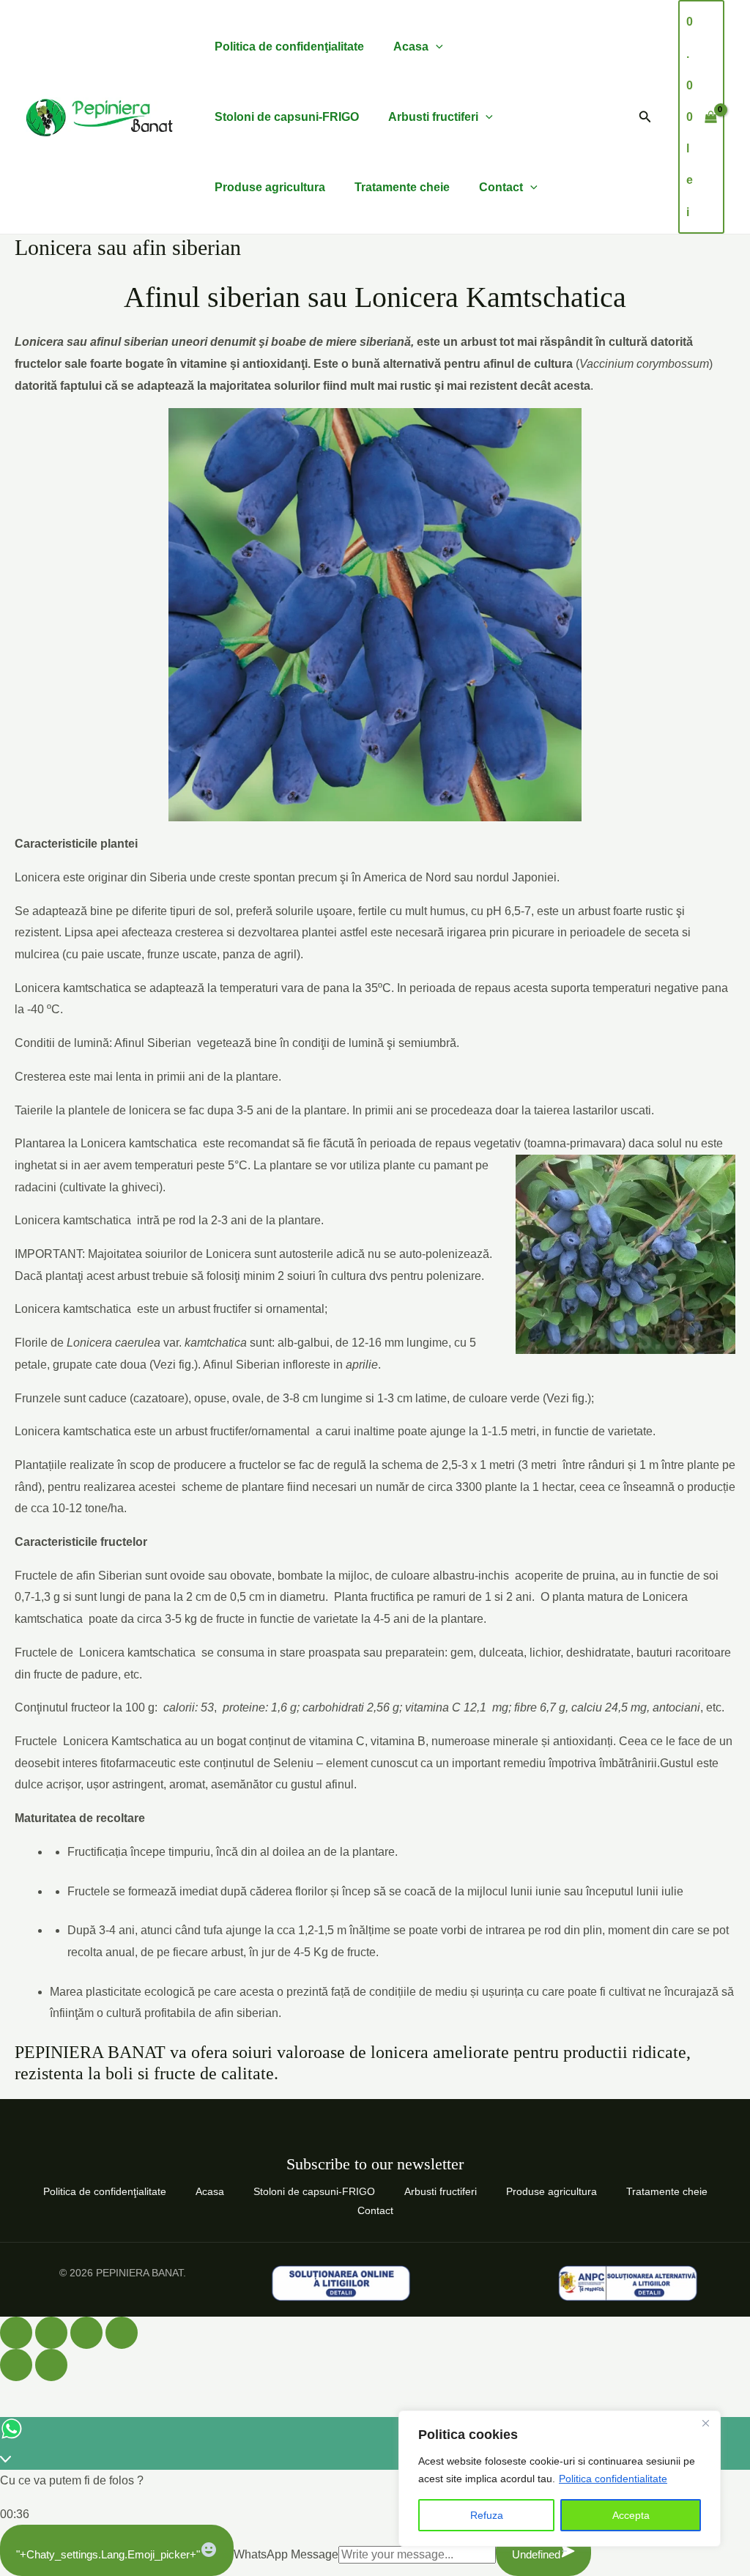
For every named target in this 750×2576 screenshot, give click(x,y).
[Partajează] (86, 2333)
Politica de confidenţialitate (289, 47)
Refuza (487, 2515)
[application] (436, 47)
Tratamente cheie (402, 187)
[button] (645, 117)
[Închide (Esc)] (122, 2333)
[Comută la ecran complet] (51, 2333)
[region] (560, 2479)
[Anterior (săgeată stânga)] (16, 2365)
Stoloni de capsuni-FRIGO (287, 117)
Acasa (411, 47)
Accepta (631, 2515)
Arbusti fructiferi (433, 117)
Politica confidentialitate (613, 2479)
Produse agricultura (270, 187)
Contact (501, 187)
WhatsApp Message (286, 2554)
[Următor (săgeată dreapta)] (51, 2365)
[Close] (705, 2423)
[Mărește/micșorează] (16, 2333)
